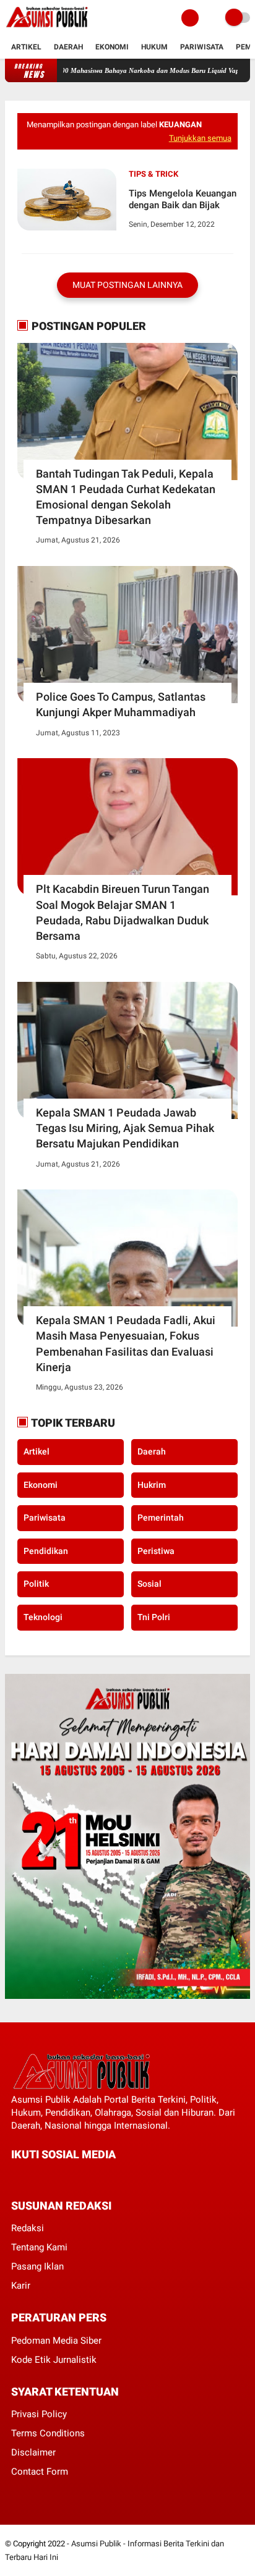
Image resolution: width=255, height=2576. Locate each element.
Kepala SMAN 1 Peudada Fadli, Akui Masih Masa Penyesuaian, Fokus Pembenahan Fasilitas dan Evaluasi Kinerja (126, 1344)
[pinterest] (65, 2177)
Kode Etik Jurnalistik (54, 2360)
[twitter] (32, 2177)
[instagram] (82, 2177)
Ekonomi (112, 47)
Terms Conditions (48, 2433)
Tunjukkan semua (200, 138)
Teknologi (43, 1617)
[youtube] (98, 2177)
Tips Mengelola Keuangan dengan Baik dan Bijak (183, 200)
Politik (36, 1584)
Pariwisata (202, 47)
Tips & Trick (153, 174)
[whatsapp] (48, 2177)
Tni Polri (154, 1617)
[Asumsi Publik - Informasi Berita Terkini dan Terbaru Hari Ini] (47, 28)
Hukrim (152, 1485)
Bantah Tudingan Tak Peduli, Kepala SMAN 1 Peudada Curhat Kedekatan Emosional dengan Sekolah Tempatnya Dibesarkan (126, 497)
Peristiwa (156, 1551)
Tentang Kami (39, 2247)
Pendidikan (46, 1551)
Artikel (26, 47)
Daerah (68, 47)
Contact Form (40, 2472)
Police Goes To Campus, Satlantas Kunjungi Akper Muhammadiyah (121, 704)
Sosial (149, 1584)
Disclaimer (33, 2452)
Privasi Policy (39, 2414)
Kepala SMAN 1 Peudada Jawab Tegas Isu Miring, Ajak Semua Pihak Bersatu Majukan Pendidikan (125, 1128)
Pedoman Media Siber (56, 2341)
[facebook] (15, 2177)
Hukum (154, 47)
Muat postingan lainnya (127, 285)
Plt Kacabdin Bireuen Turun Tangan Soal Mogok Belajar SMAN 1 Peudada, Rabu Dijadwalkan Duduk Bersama (123, 912)
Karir (21, 2286)
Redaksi (28, 2228)
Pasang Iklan (37, 2266)
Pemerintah (161, 1518)
